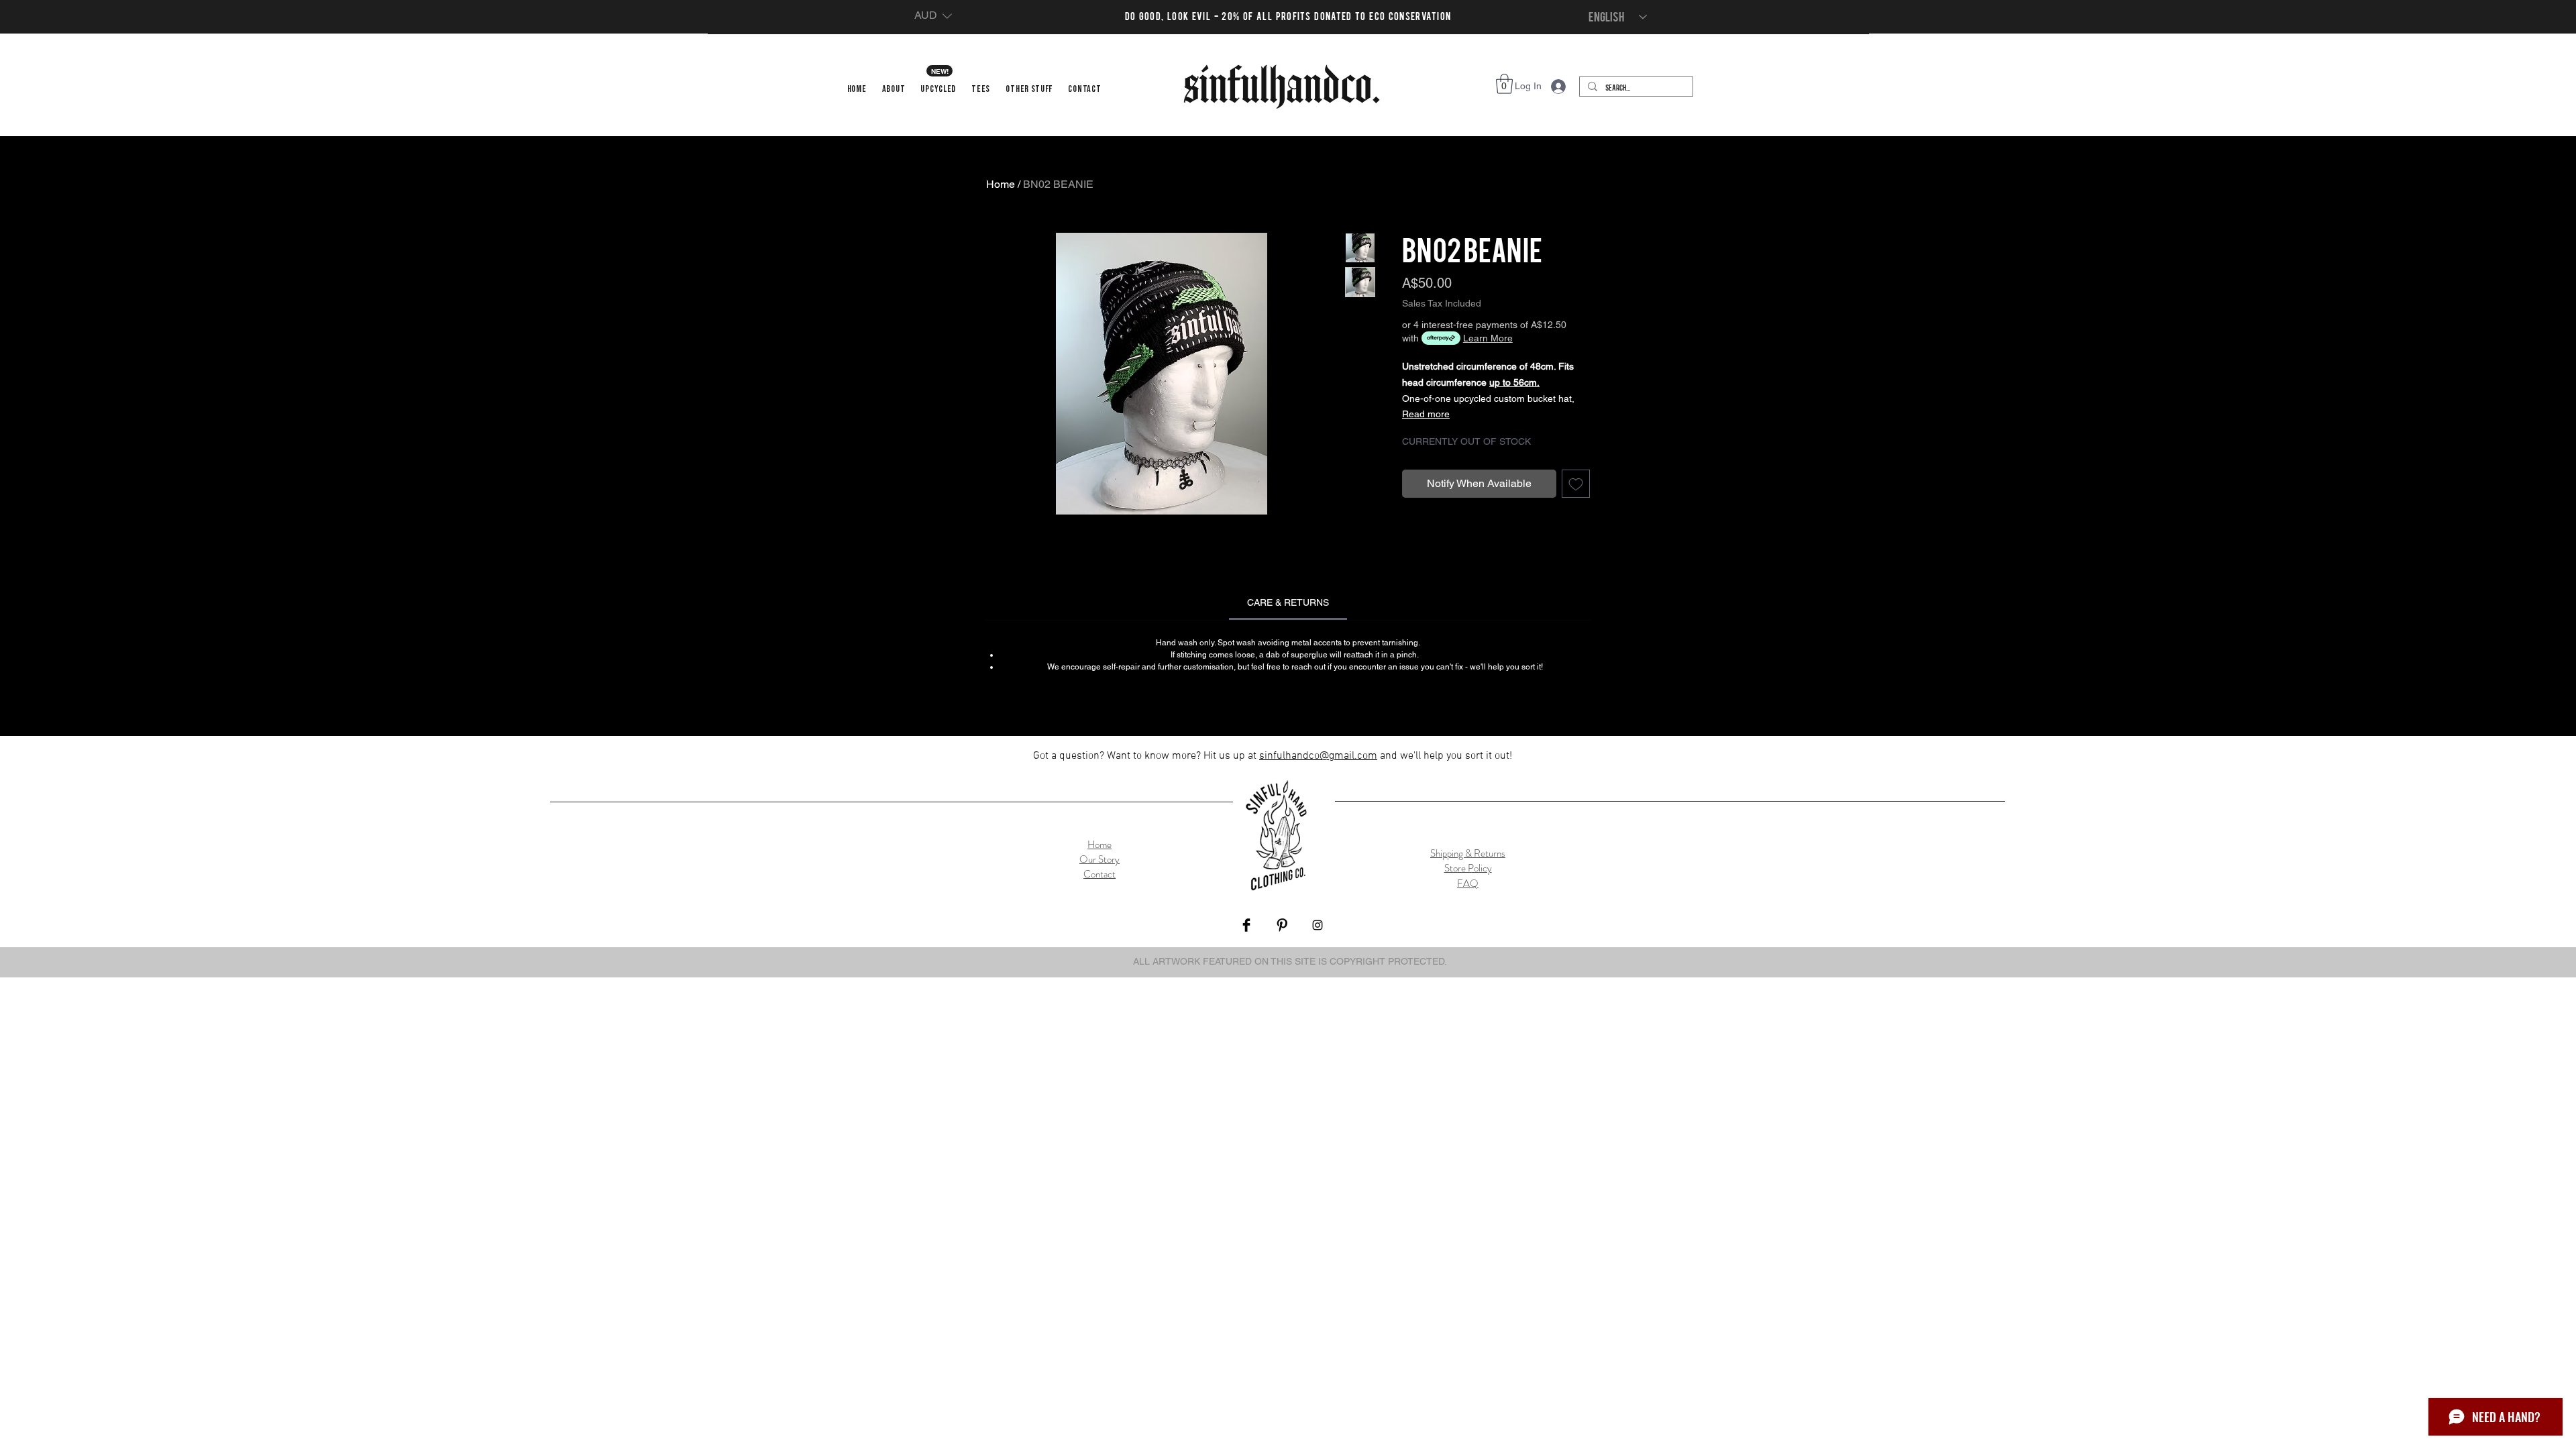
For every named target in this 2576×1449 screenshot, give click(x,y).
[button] (933, 16)
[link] (1288, 602)
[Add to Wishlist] (1576, 484)
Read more (1426, 414)
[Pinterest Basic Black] (1282, 925)
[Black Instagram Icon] (1318, 925)
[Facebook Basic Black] (1246, 925)
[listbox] (933, 16)
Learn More (1488, 338)
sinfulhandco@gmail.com (1318, 756)
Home (1001, 184)
